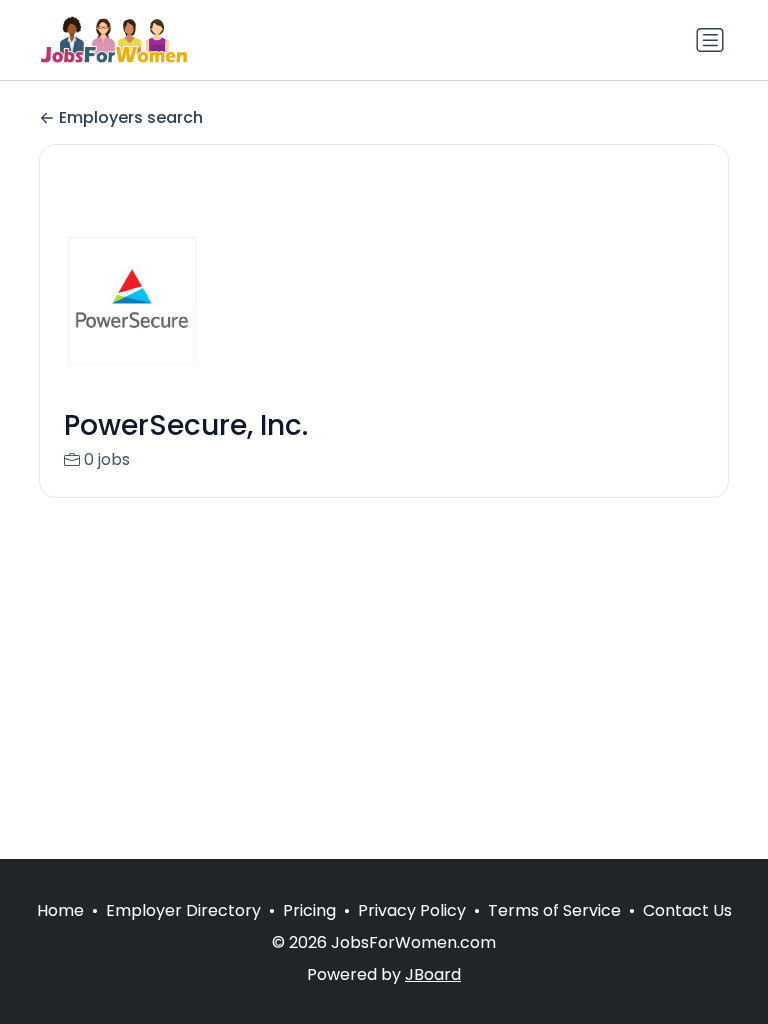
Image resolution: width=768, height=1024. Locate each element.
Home (60, 910)
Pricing (309, 910)
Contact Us (687, 910)
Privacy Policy (412, 910)
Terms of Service (554, 910)
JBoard (433, 974)
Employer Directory (183, 910)
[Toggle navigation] (710, 40)
